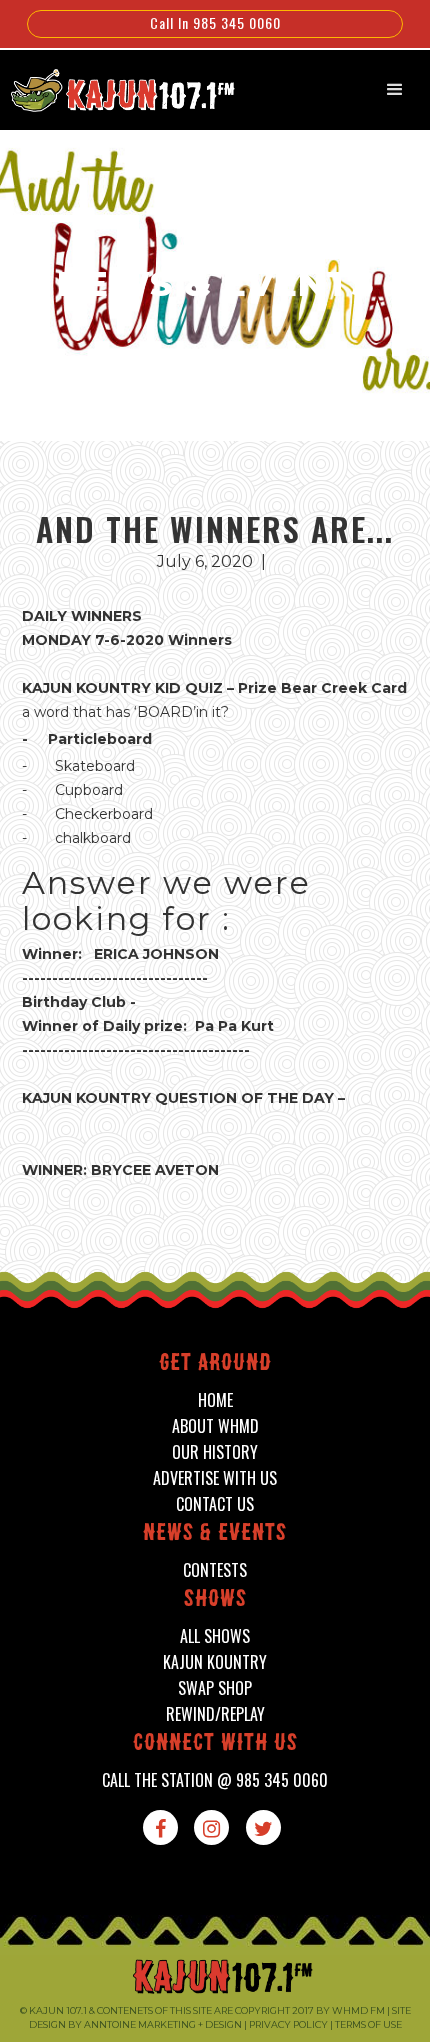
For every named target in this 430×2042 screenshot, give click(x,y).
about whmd (215, 1426)
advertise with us (215, 1478)
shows (215, 1600)
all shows (215, 1636)
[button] (395, 90)
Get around (215, 1364)
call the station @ (215, 1780)
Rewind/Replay (215, 1714)
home (215, 1400)
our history (215, 1452)
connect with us (215, 1744)
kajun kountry (215, 1662)
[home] (112, 88)
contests (215, 1570)
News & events (215, 1534)
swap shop (215, 1688)
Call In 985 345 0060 (215, 22)
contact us (215, 1504)
